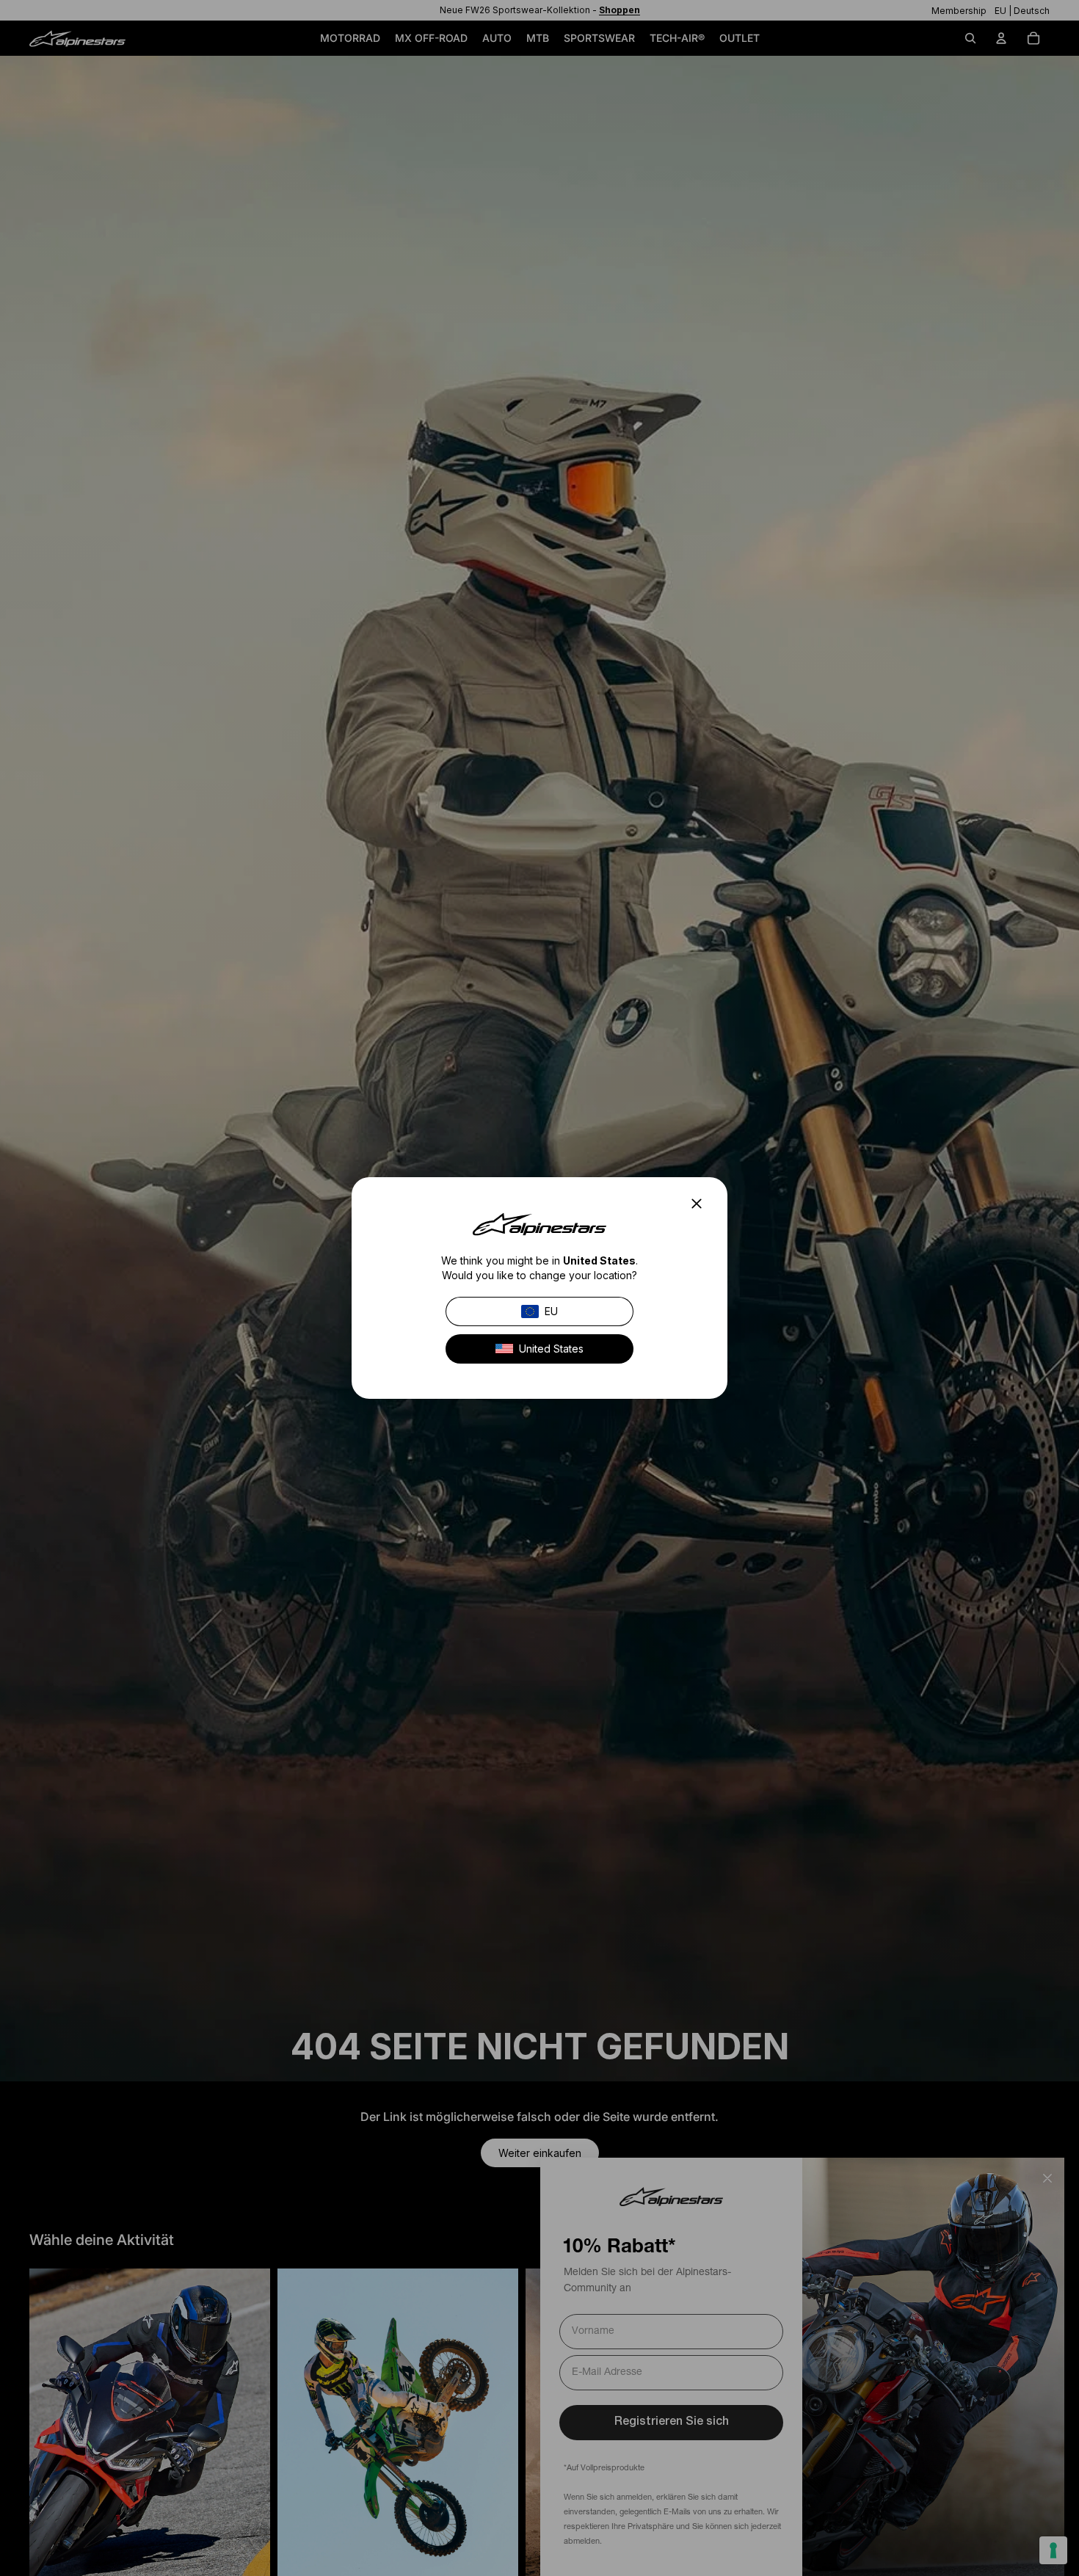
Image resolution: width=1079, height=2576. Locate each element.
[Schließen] (701, 1204)
